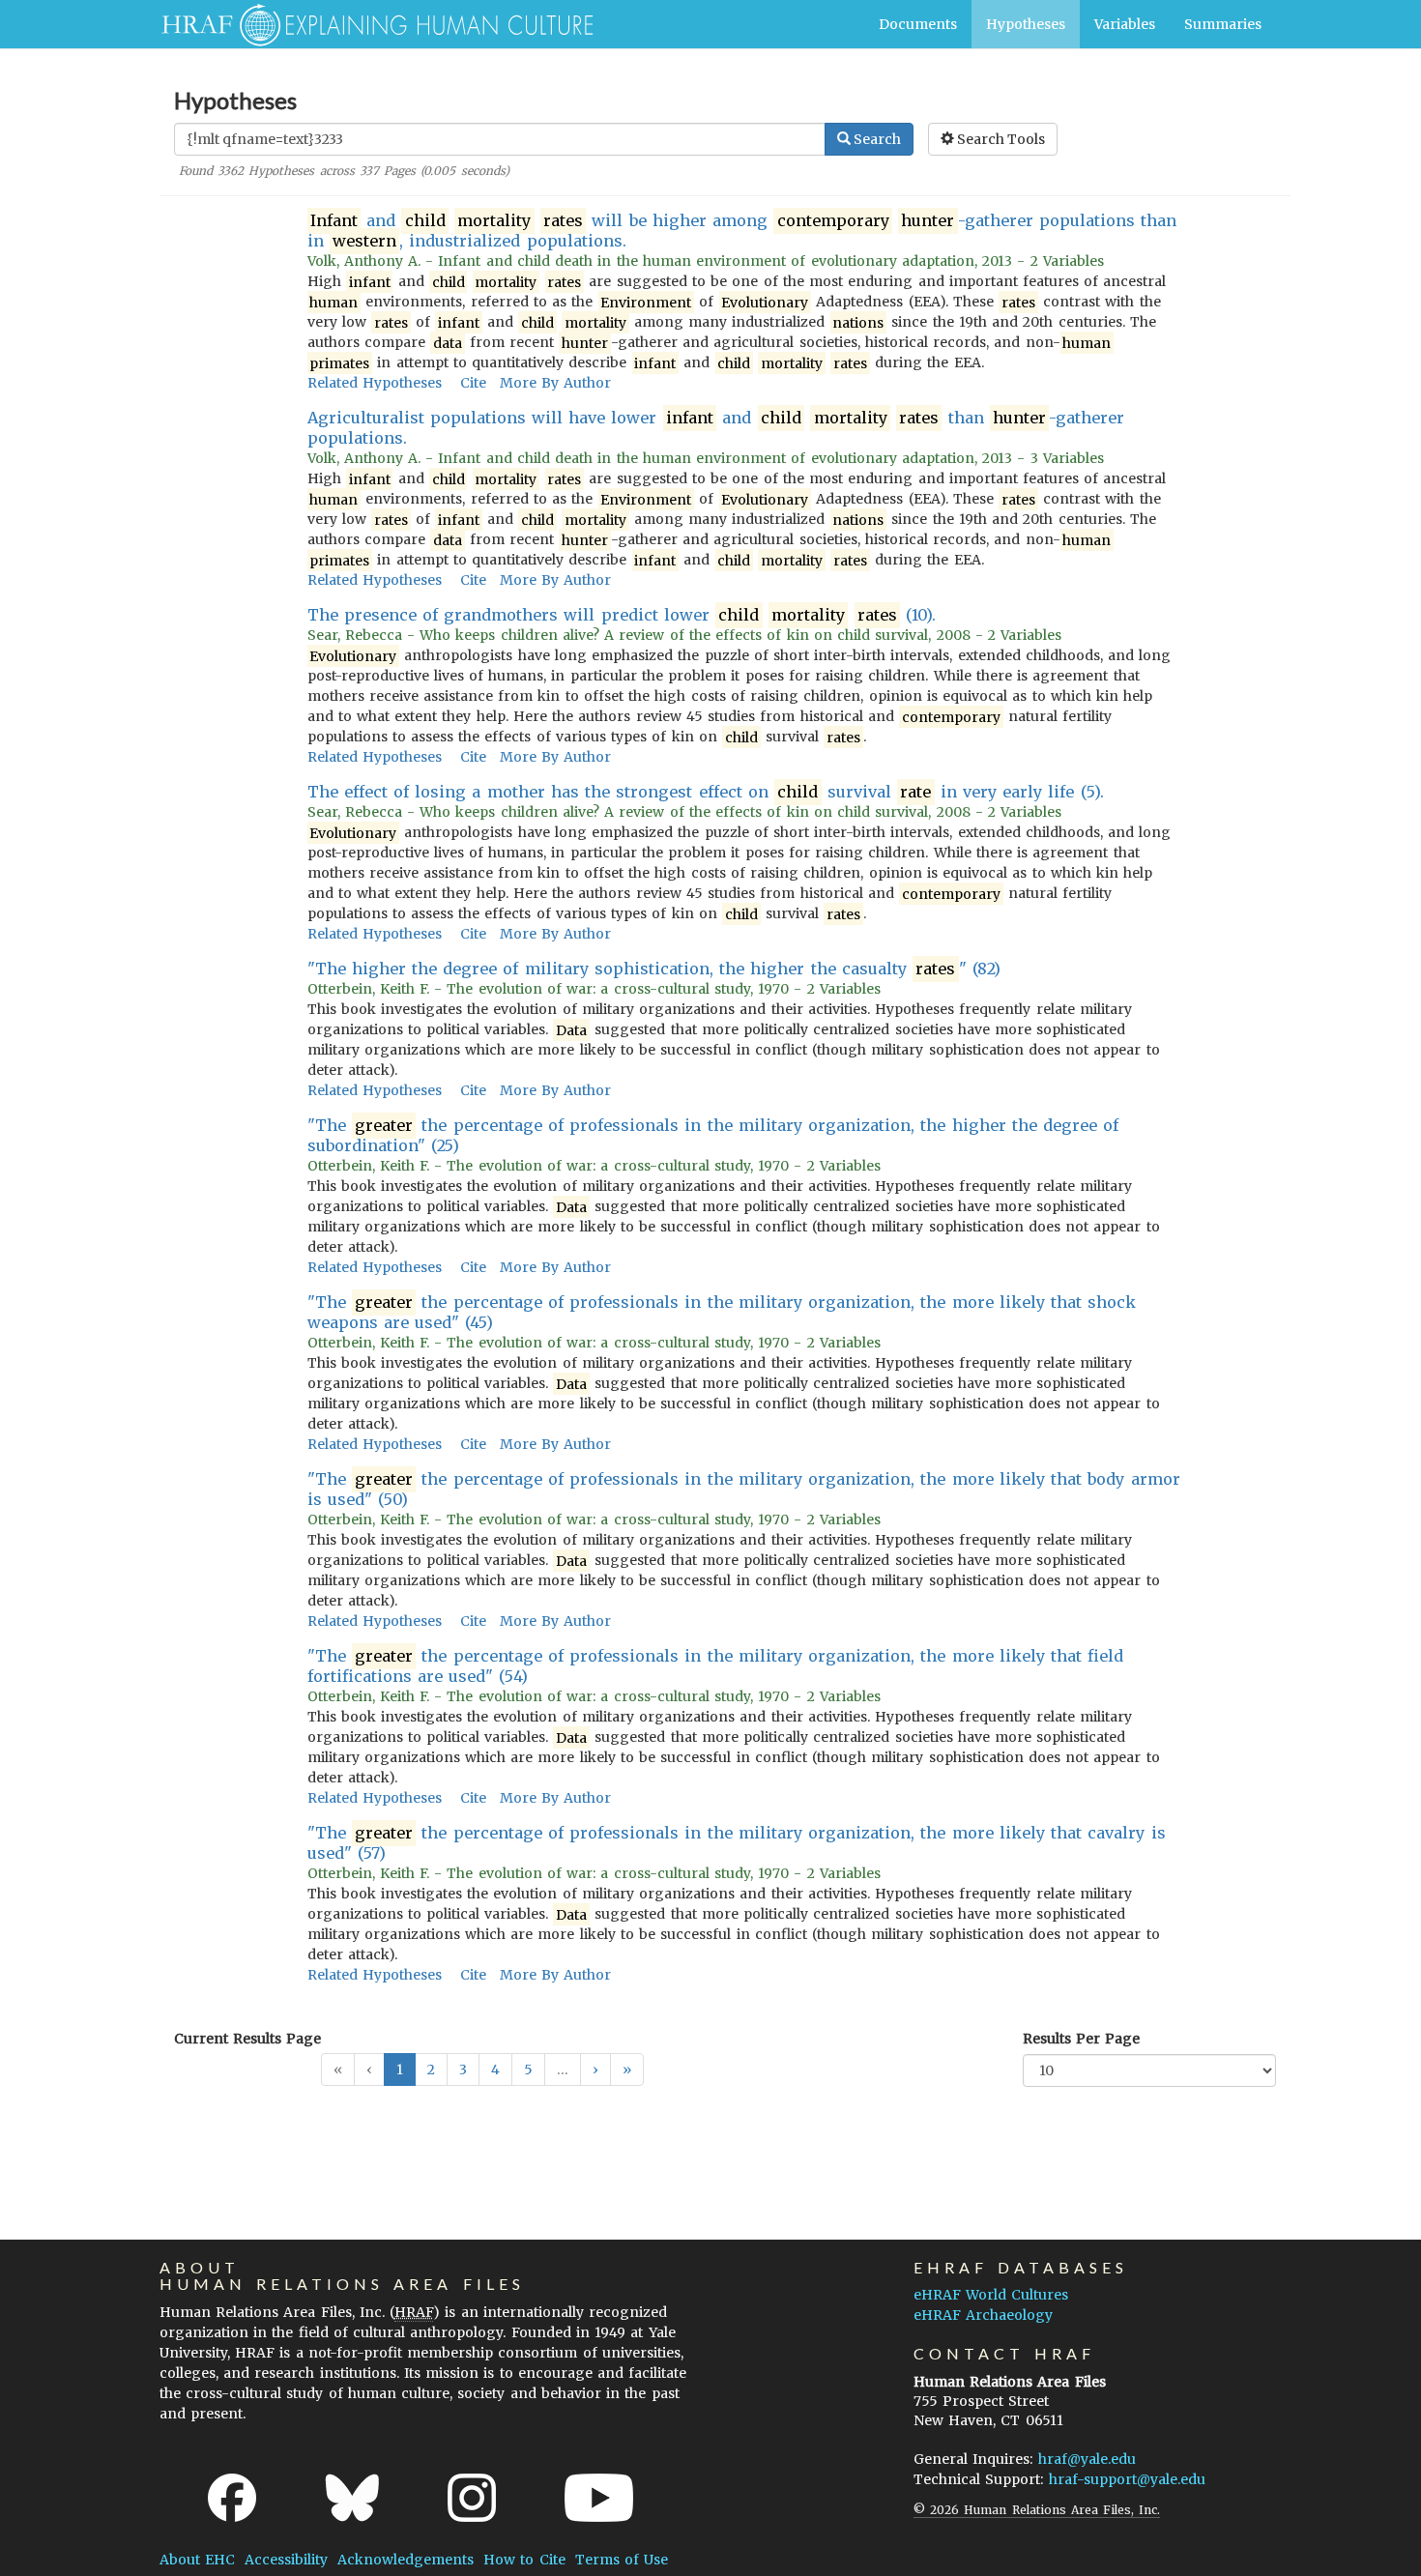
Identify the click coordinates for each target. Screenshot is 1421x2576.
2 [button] (431, 2069)
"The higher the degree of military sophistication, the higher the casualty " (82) (654, 969)
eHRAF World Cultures (991, 2295)
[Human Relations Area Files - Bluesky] (352, 2498)
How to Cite (524, 2560)
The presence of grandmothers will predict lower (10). (622, 615)
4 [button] (495, 2069)
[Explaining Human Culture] (370, 24)
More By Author (555, 383)
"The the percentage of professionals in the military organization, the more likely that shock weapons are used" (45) (722, 1312)
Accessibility (286, 2560)
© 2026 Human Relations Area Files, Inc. (1037, 2510)
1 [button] (400, 2069)
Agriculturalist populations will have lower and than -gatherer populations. (716, 428)
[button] (595, 2069)
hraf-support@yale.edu (1127, 2479)
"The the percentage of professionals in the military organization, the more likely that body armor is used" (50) (744, 1489)
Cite (473, 383)
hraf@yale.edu (1087, 2459)
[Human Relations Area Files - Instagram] (472, 2498)
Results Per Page (1081, 2039)
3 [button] (463, 2069)
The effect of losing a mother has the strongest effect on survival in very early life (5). (706, 792)
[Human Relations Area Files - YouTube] (599, 2498)
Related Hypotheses (375, 383)
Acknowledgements (406, 2560)
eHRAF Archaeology (983, 2315)
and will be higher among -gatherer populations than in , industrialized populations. (742, 231)
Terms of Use (622, 2560)
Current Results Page (247, 2039)
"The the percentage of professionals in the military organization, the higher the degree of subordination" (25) (713, 1135)
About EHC (197, 2560)
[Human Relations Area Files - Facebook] (232, 2498)
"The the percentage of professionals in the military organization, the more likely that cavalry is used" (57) (737, 1843)
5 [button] (528, 2069)
